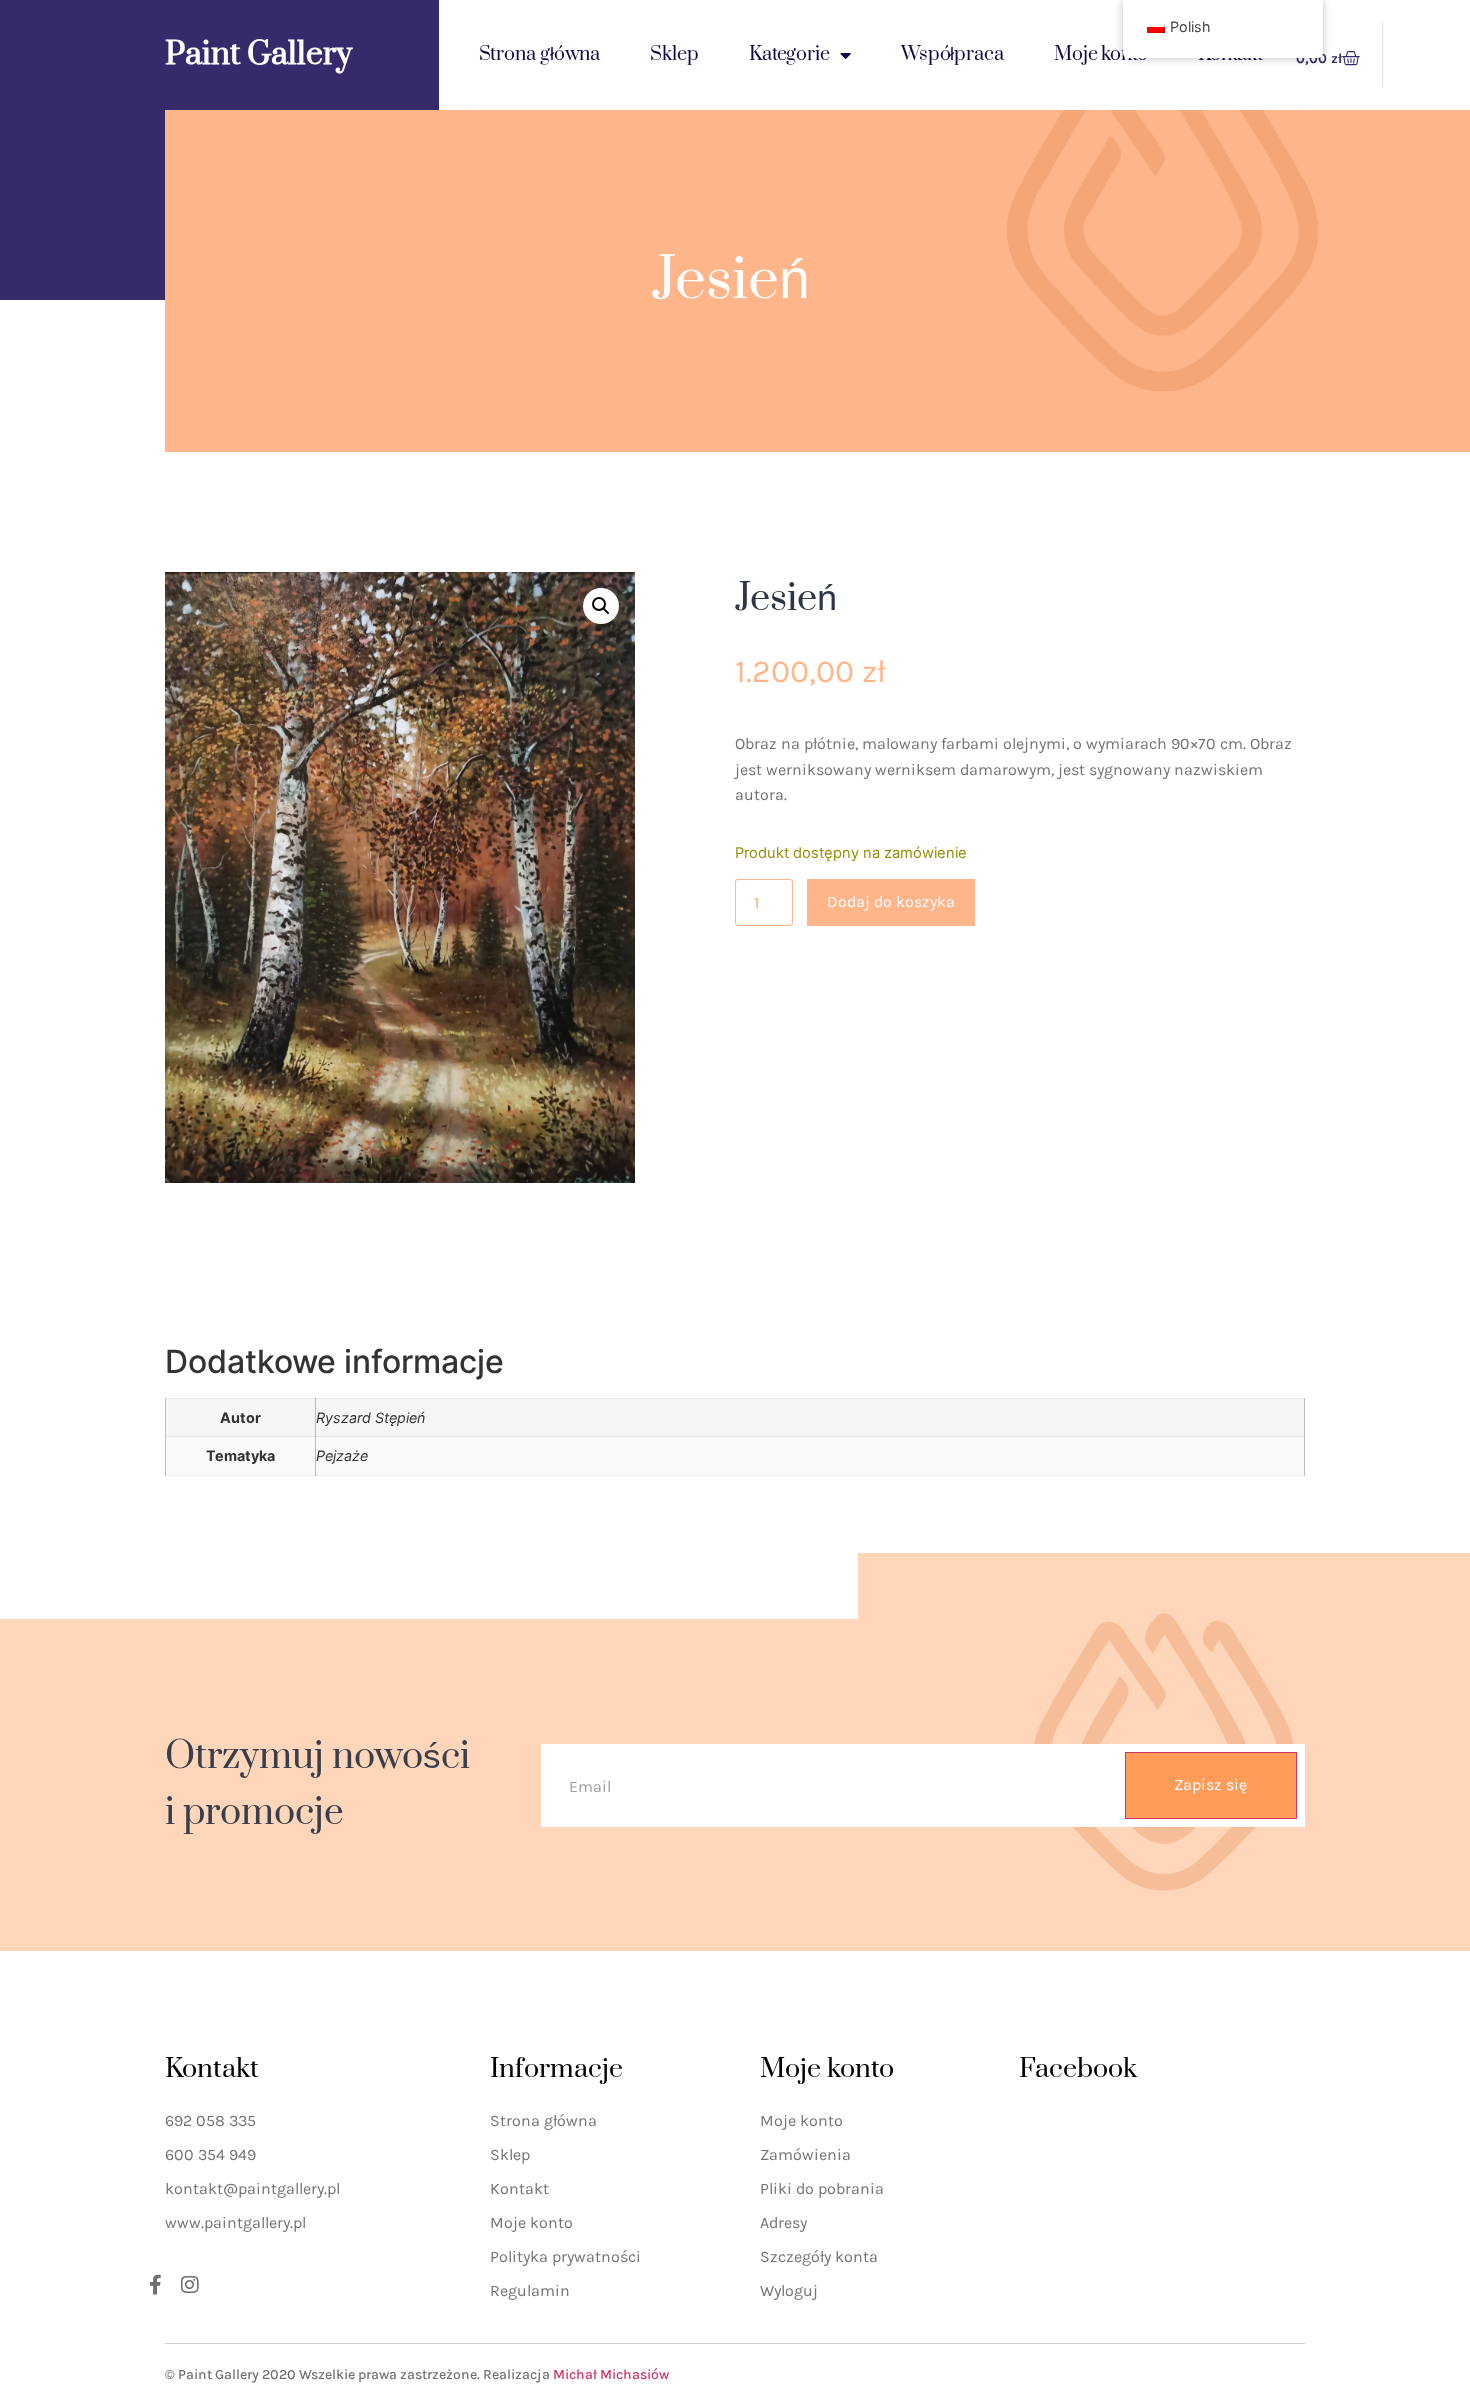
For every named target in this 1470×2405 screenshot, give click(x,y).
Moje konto (1101, 55)
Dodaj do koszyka (891, 901)
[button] (601, 606)
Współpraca (952, 55)
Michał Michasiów (611, 2374)
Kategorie (789, 55)
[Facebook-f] (155, 2285)
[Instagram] (190, 2285)
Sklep (674, 55)
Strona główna (540, 55)
